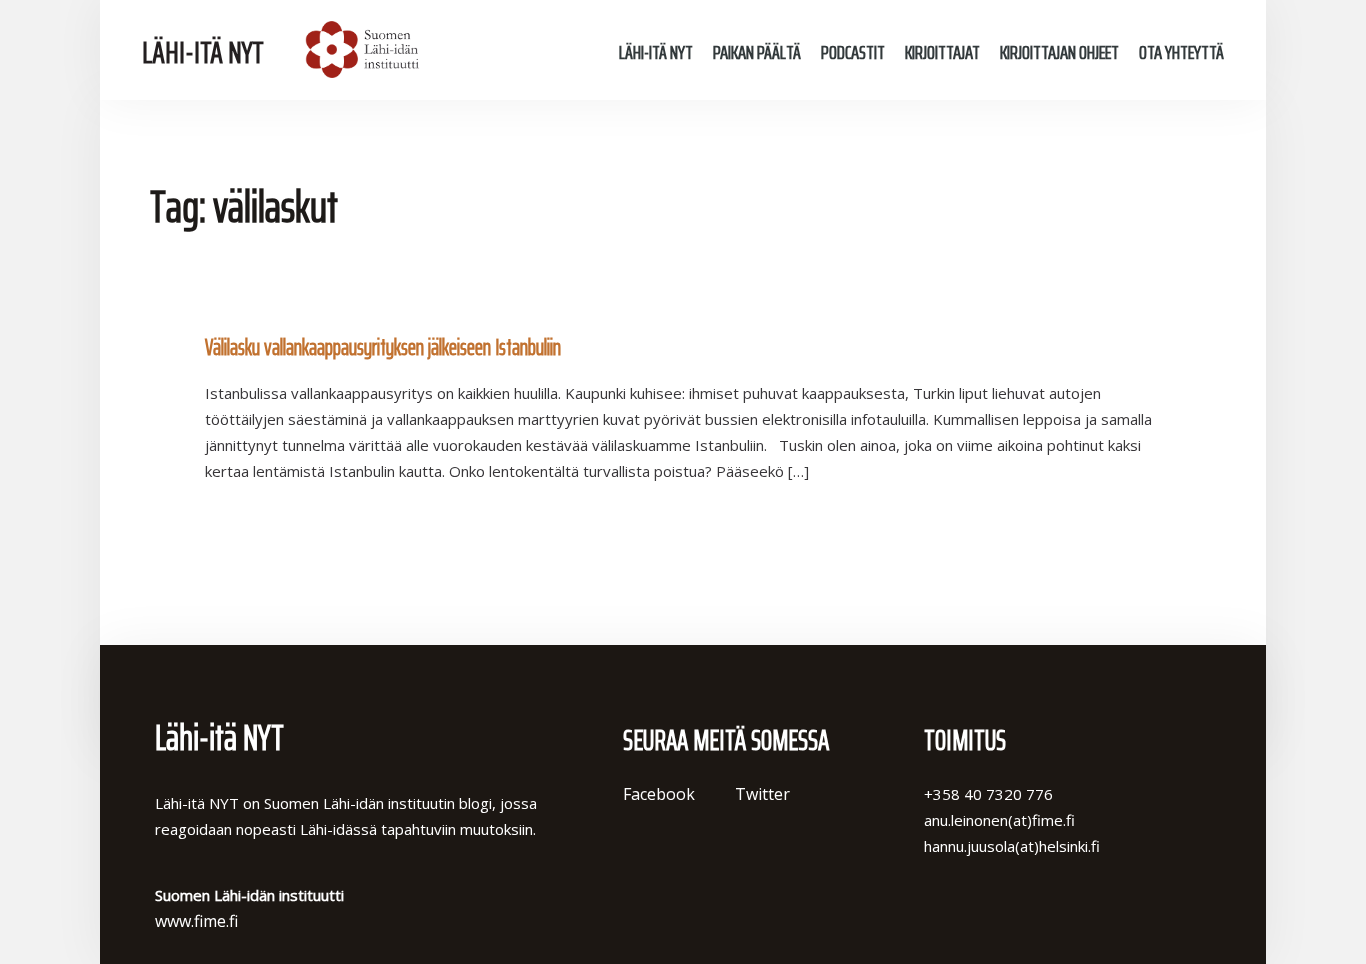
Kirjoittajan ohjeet (1059, 52)
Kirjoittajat (942, 52)
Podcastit (853, 52)
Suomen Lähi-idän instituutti (359, 50)
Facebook (659, 794)
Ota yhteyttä (1181, 52)
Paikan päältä (757, 52)
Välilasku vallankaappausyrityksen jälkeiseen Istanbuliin (383, 347)
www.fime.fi (196, 921)
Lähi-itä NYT (203, 52)
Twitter (762, 794)
